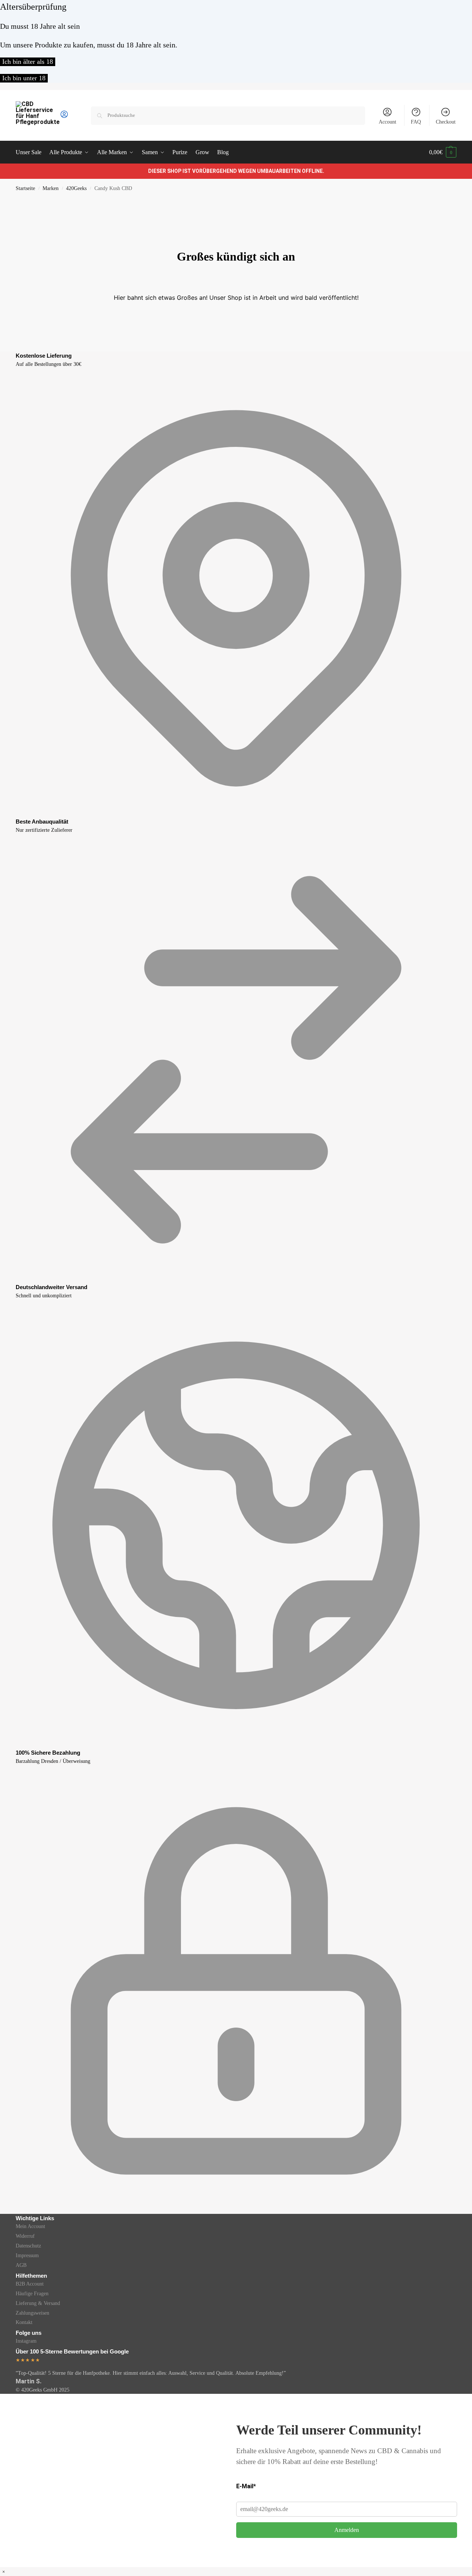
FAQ (416, 122)
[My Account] (64, 117)
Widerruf (25, 2236)
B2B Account (30, 2284)
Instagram (26, 2341)
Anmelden (347, 2530)
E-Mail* (246, 2486)
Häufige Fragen (32, 2294)
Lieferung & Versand (38, 2303)
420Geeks (76, 188)
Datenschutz (28, 2246)
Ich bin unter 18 (24, 78)
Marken (51, 188)
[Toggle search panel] (71, 115)
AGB (21, 2265)
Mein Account (30, 2226)
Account (387, 122)
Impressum (27, 2255)
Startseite (25, 188)
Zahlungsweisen (32, 2313)
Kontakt (24, 2322)
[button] (443, 152)
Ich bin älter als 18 (28, 62)
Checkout (446, 122)
